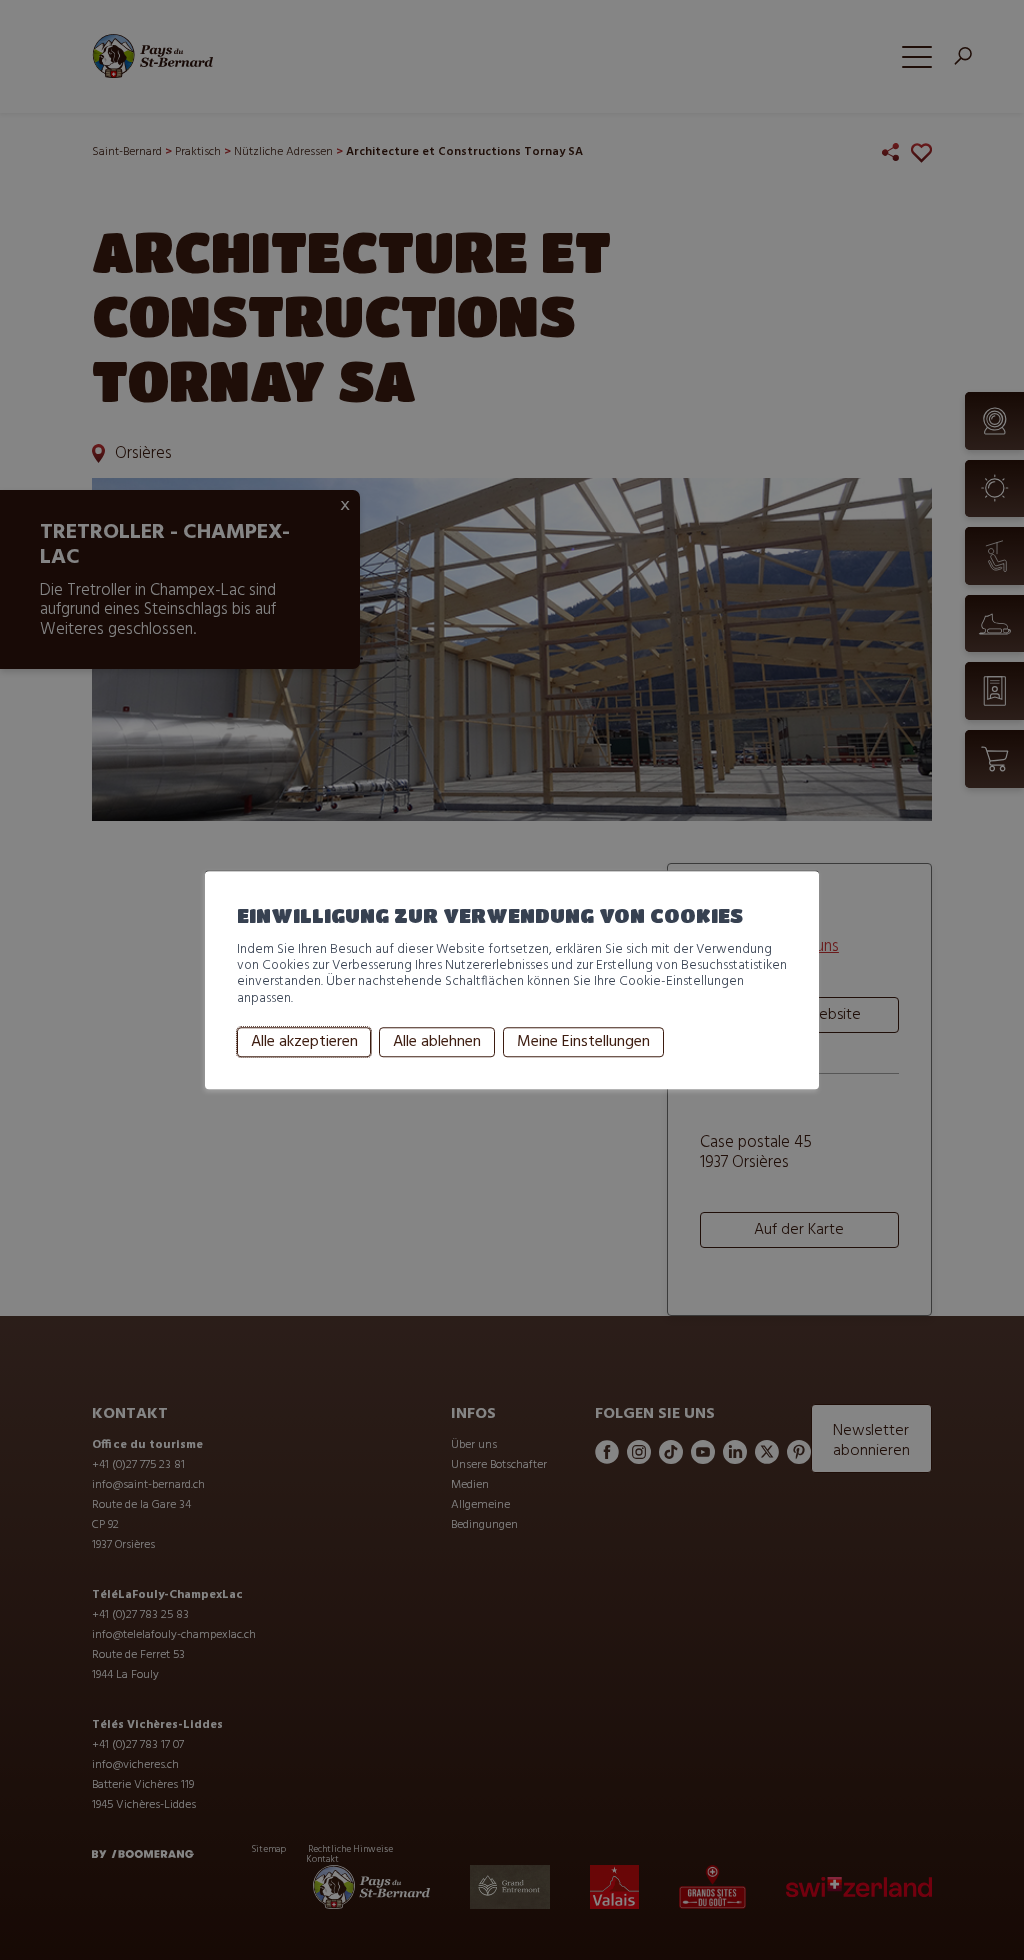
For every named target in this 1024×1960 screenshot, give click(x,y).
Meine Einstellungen (583, 1042)
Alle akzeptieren (304, 1042)
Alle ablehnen (437, 1042)
